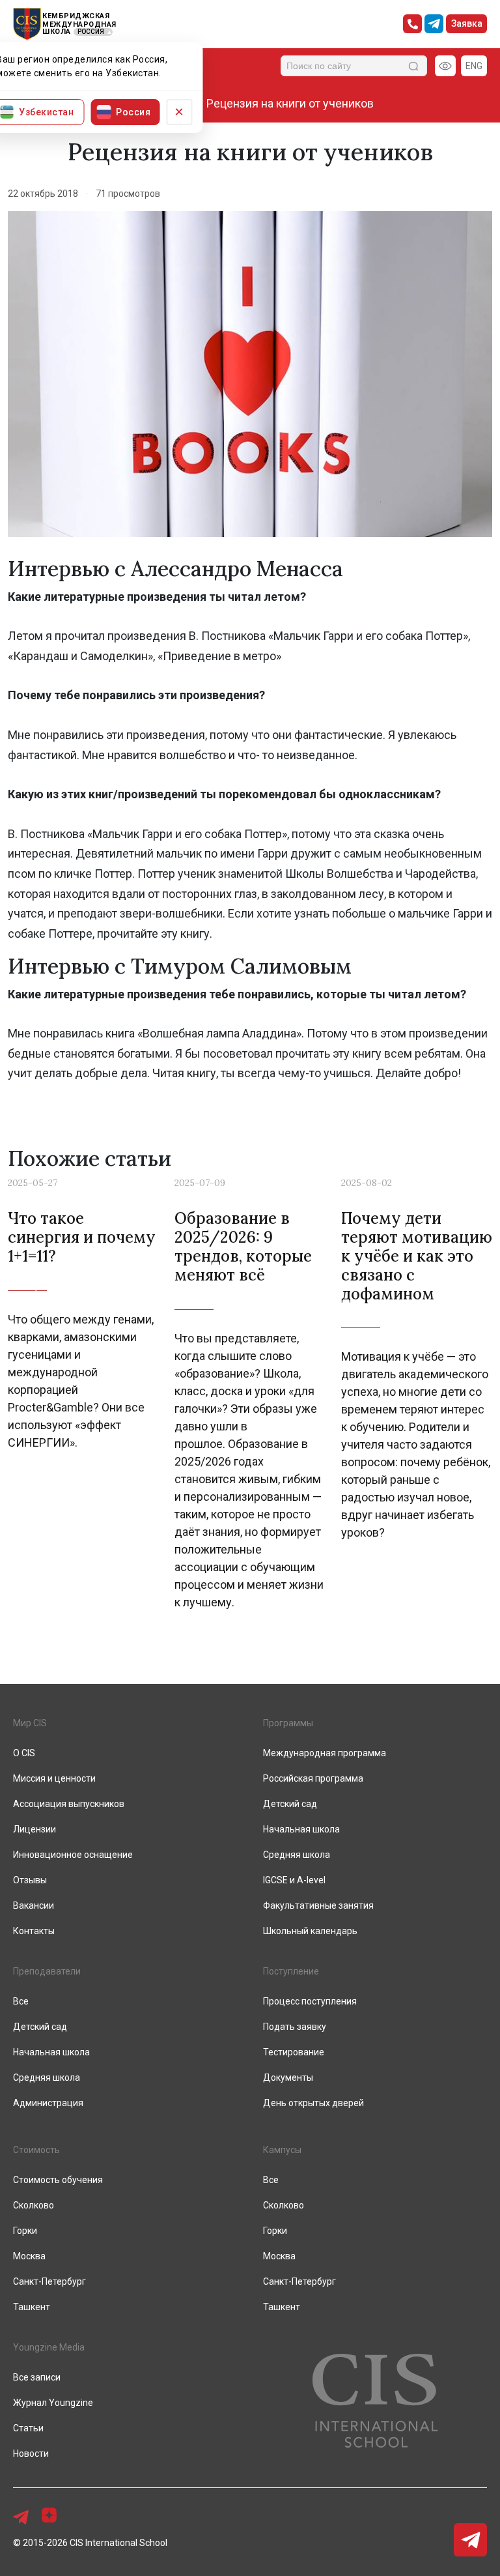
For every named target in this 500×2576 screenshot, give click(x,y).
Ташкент (282, 2307)
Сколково (284, 2205)
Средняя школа (297, 1855)
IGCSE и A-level (294, 1880)
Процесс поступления (310, 2001)
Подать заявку (295, 2027)
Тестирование (294, 2052)
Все (271, 2180)
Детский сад (290, 1804)
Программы (288, 1723)
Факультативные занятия (318, 1905)
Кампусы (282, 2150)
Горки (275, 2231)
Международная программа (325, 1753)
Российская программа (313, 1778)
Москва (279, 2256)
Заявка (467, 23)
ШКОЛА (57, 32)
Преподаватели (47, 1971)
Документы (288, 2077)
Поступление (291, 1971)
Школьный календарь (310, 1931)
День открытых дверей (313, 2103)
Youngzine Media (49, 2347)
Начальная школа (301, 1829)
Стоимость (36, 2150)
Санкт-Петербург (299, 2281)
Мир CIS (30, 1723)
